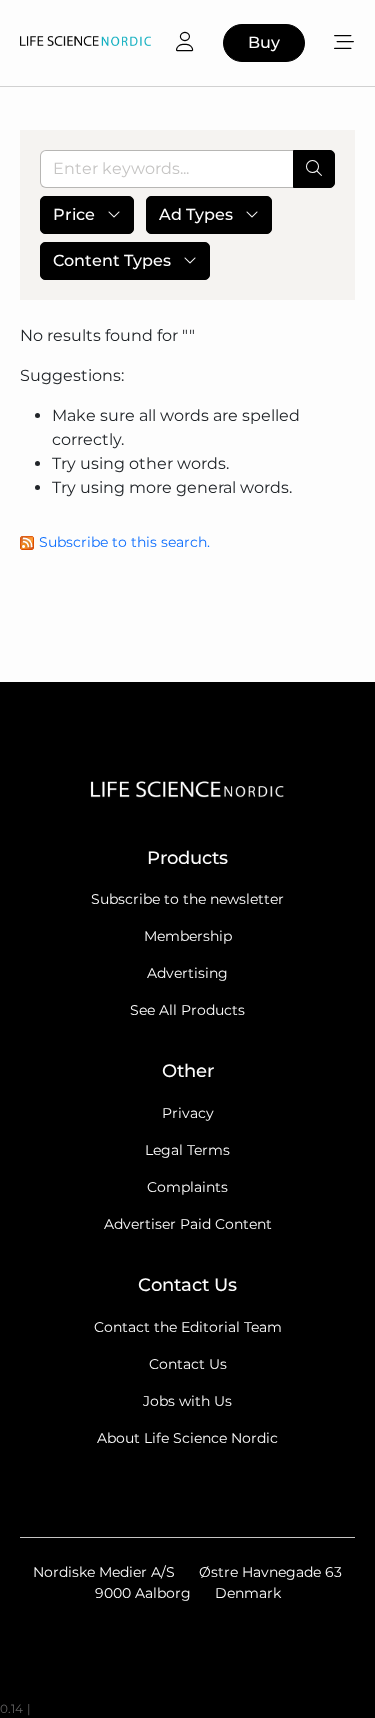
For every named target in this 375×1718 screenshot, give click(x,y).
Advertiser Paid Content (188, 1224)
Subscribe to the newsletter (187, 899)
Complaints (187, 1187)
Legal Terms (187, 1150)
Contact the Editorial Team (188, 1327)
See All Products (187, 1010)
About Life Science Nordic (187, 1438)
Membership (188, 936)
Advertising (187, 973)
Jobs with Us (187, 1401)
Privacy (188, 1113)
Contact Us (188, 1364)
